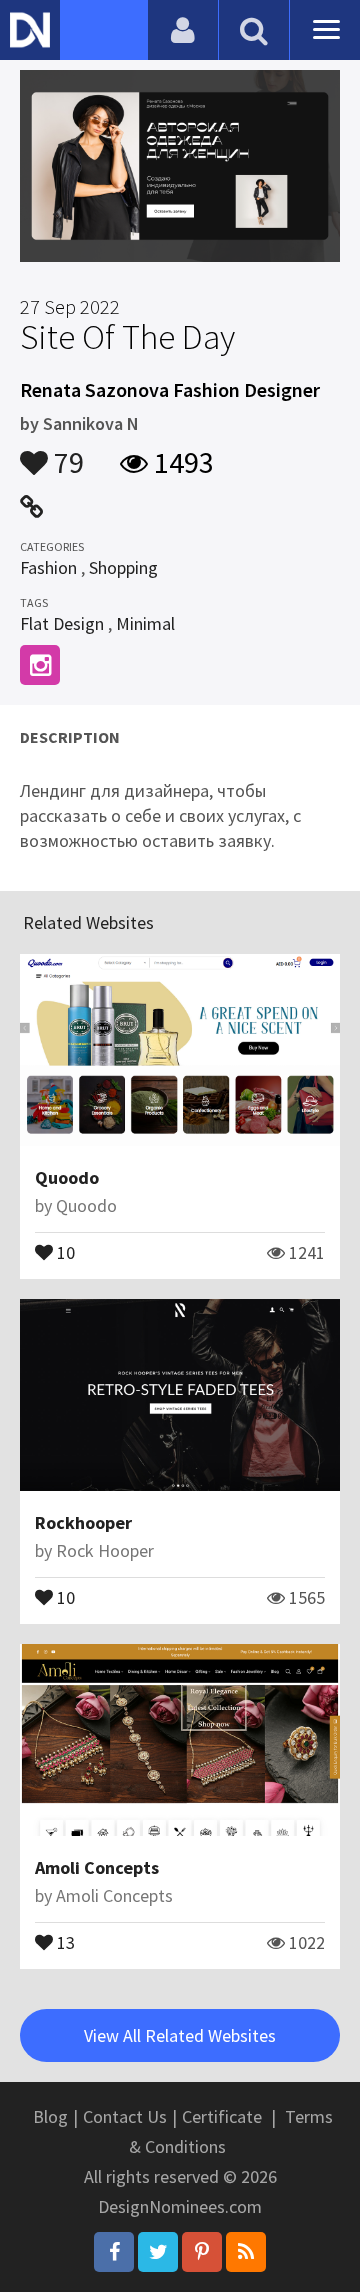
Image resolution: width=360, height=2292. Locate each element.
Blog (50, 2116)
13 (64, 1941)
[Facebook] (114, 2252)
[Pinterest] (202, 2252)
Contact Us (125, 2116)
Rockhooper (83, 1522)
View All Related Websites (180, 2035)
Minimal (145, 623)
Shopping (123, 567)
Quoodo (67, 1177)
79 (66, 453)
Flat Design (62, 623)
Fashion (48, 567)
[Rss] (246, 2252)
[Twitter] (158, 2252)
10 (64, 1251)
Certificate (222, 2116)
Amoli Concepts (97, 1867)
